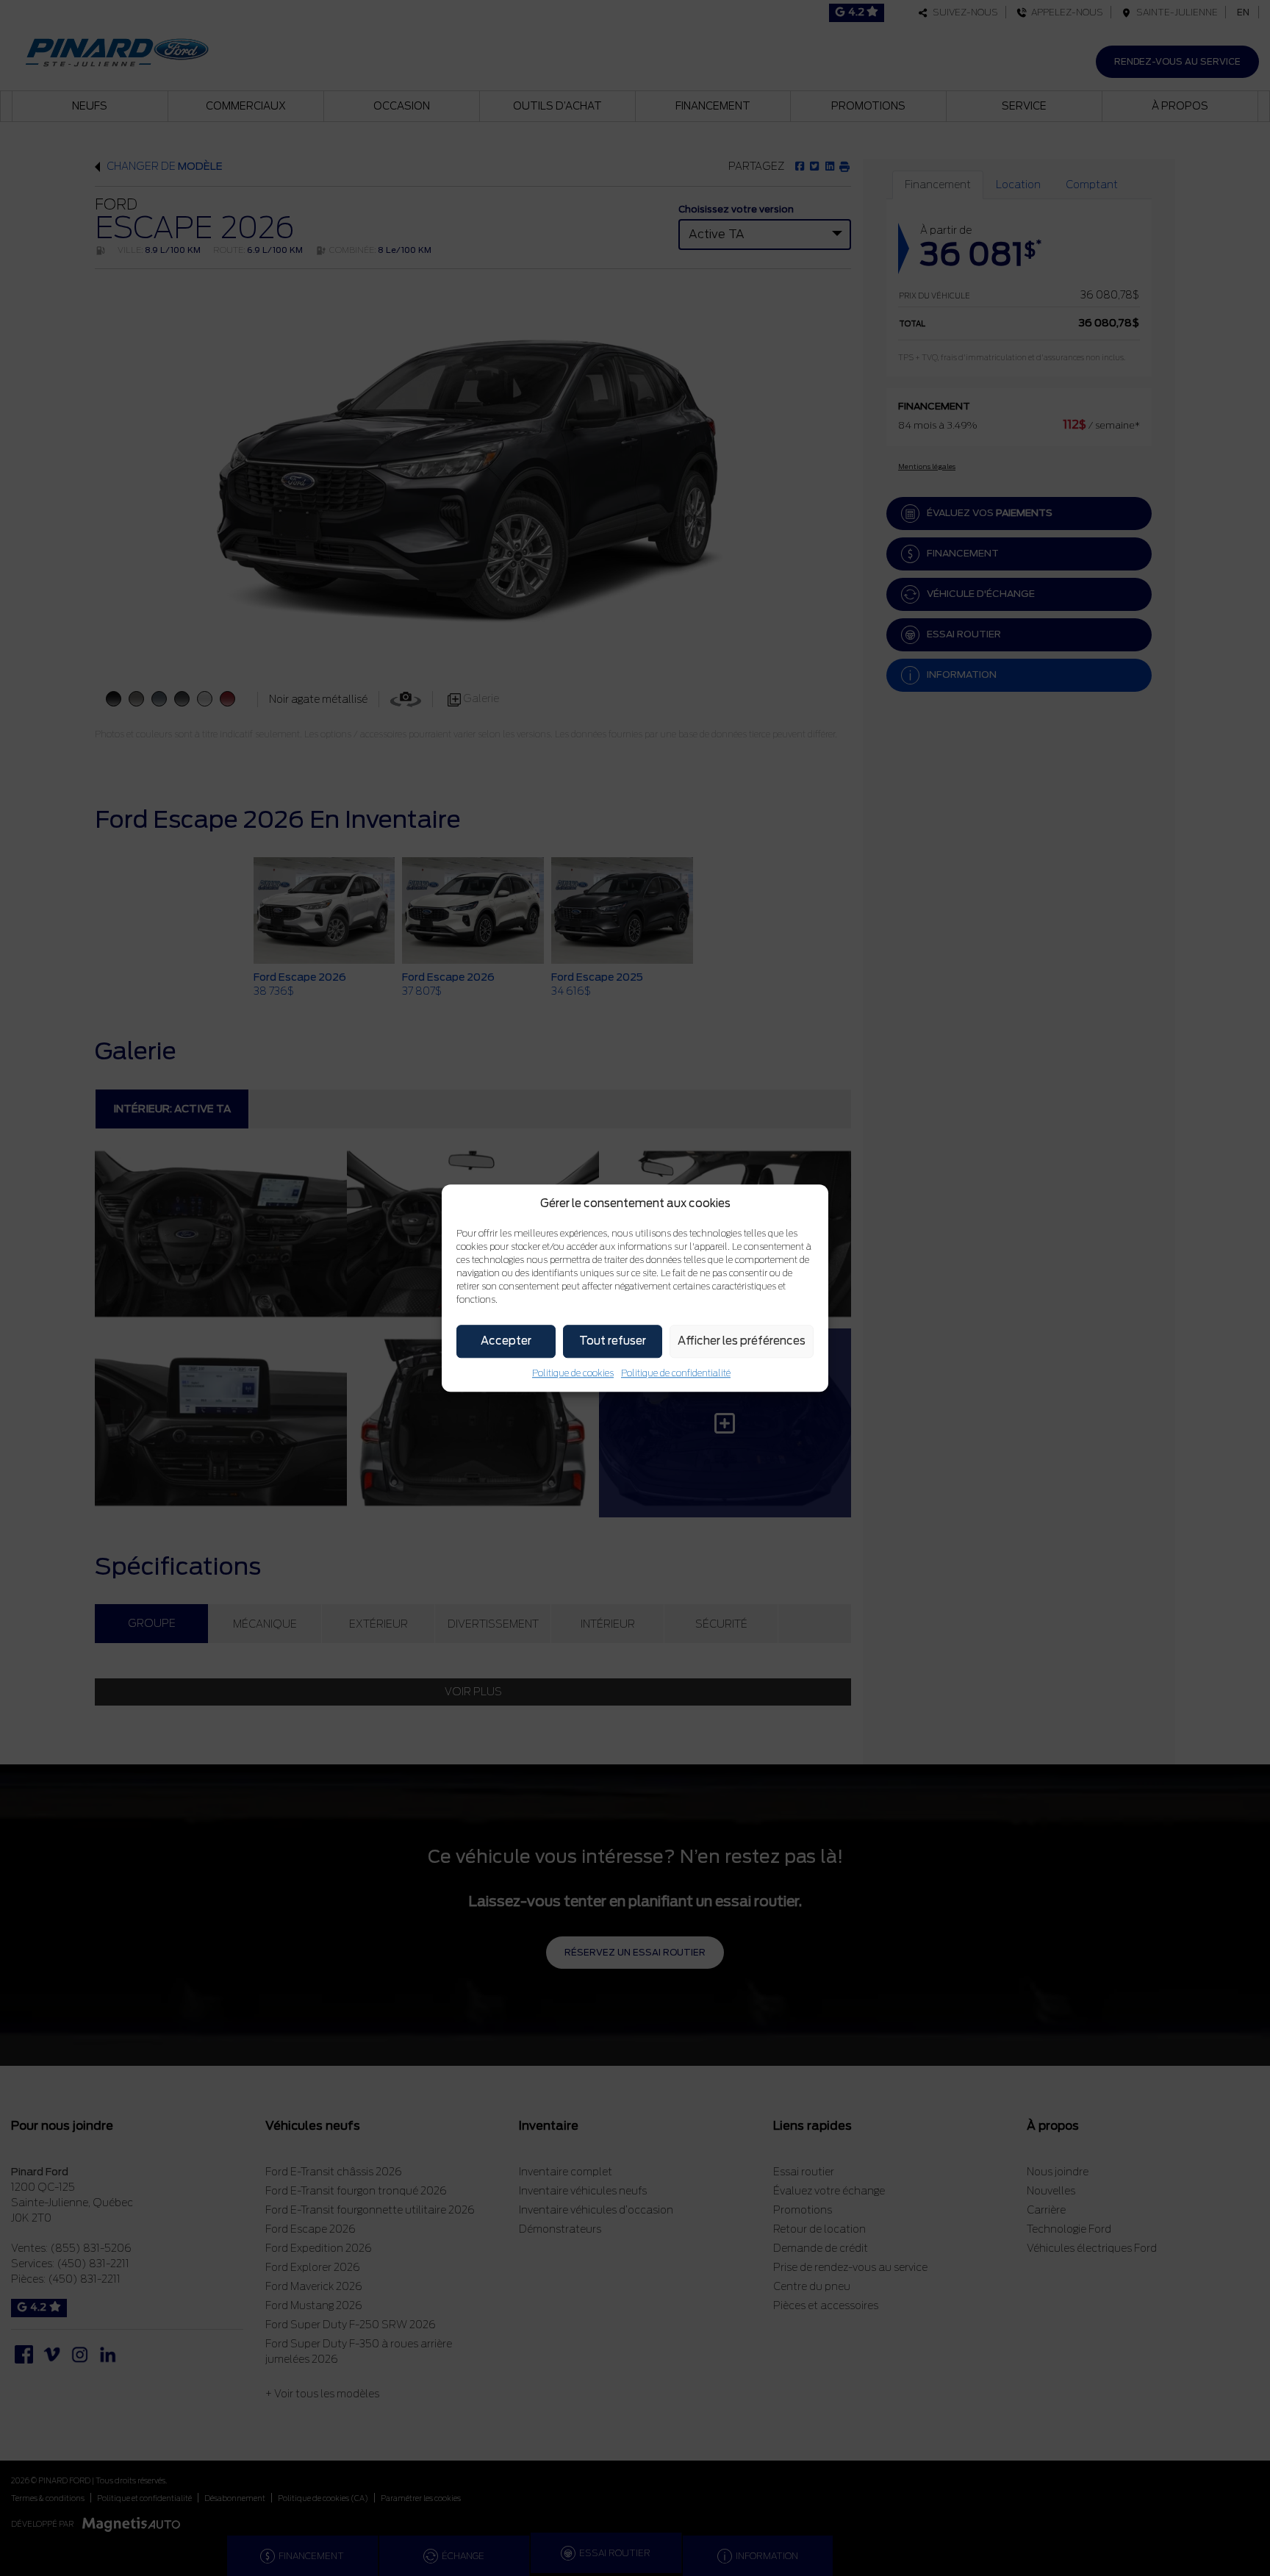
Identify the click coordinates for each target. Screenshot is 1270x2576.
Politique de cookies (573, 1373)
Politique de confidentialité (676, 1373)
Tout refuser (613, 1341)
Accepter (506, 1341)
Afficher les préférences (742, 1341)
